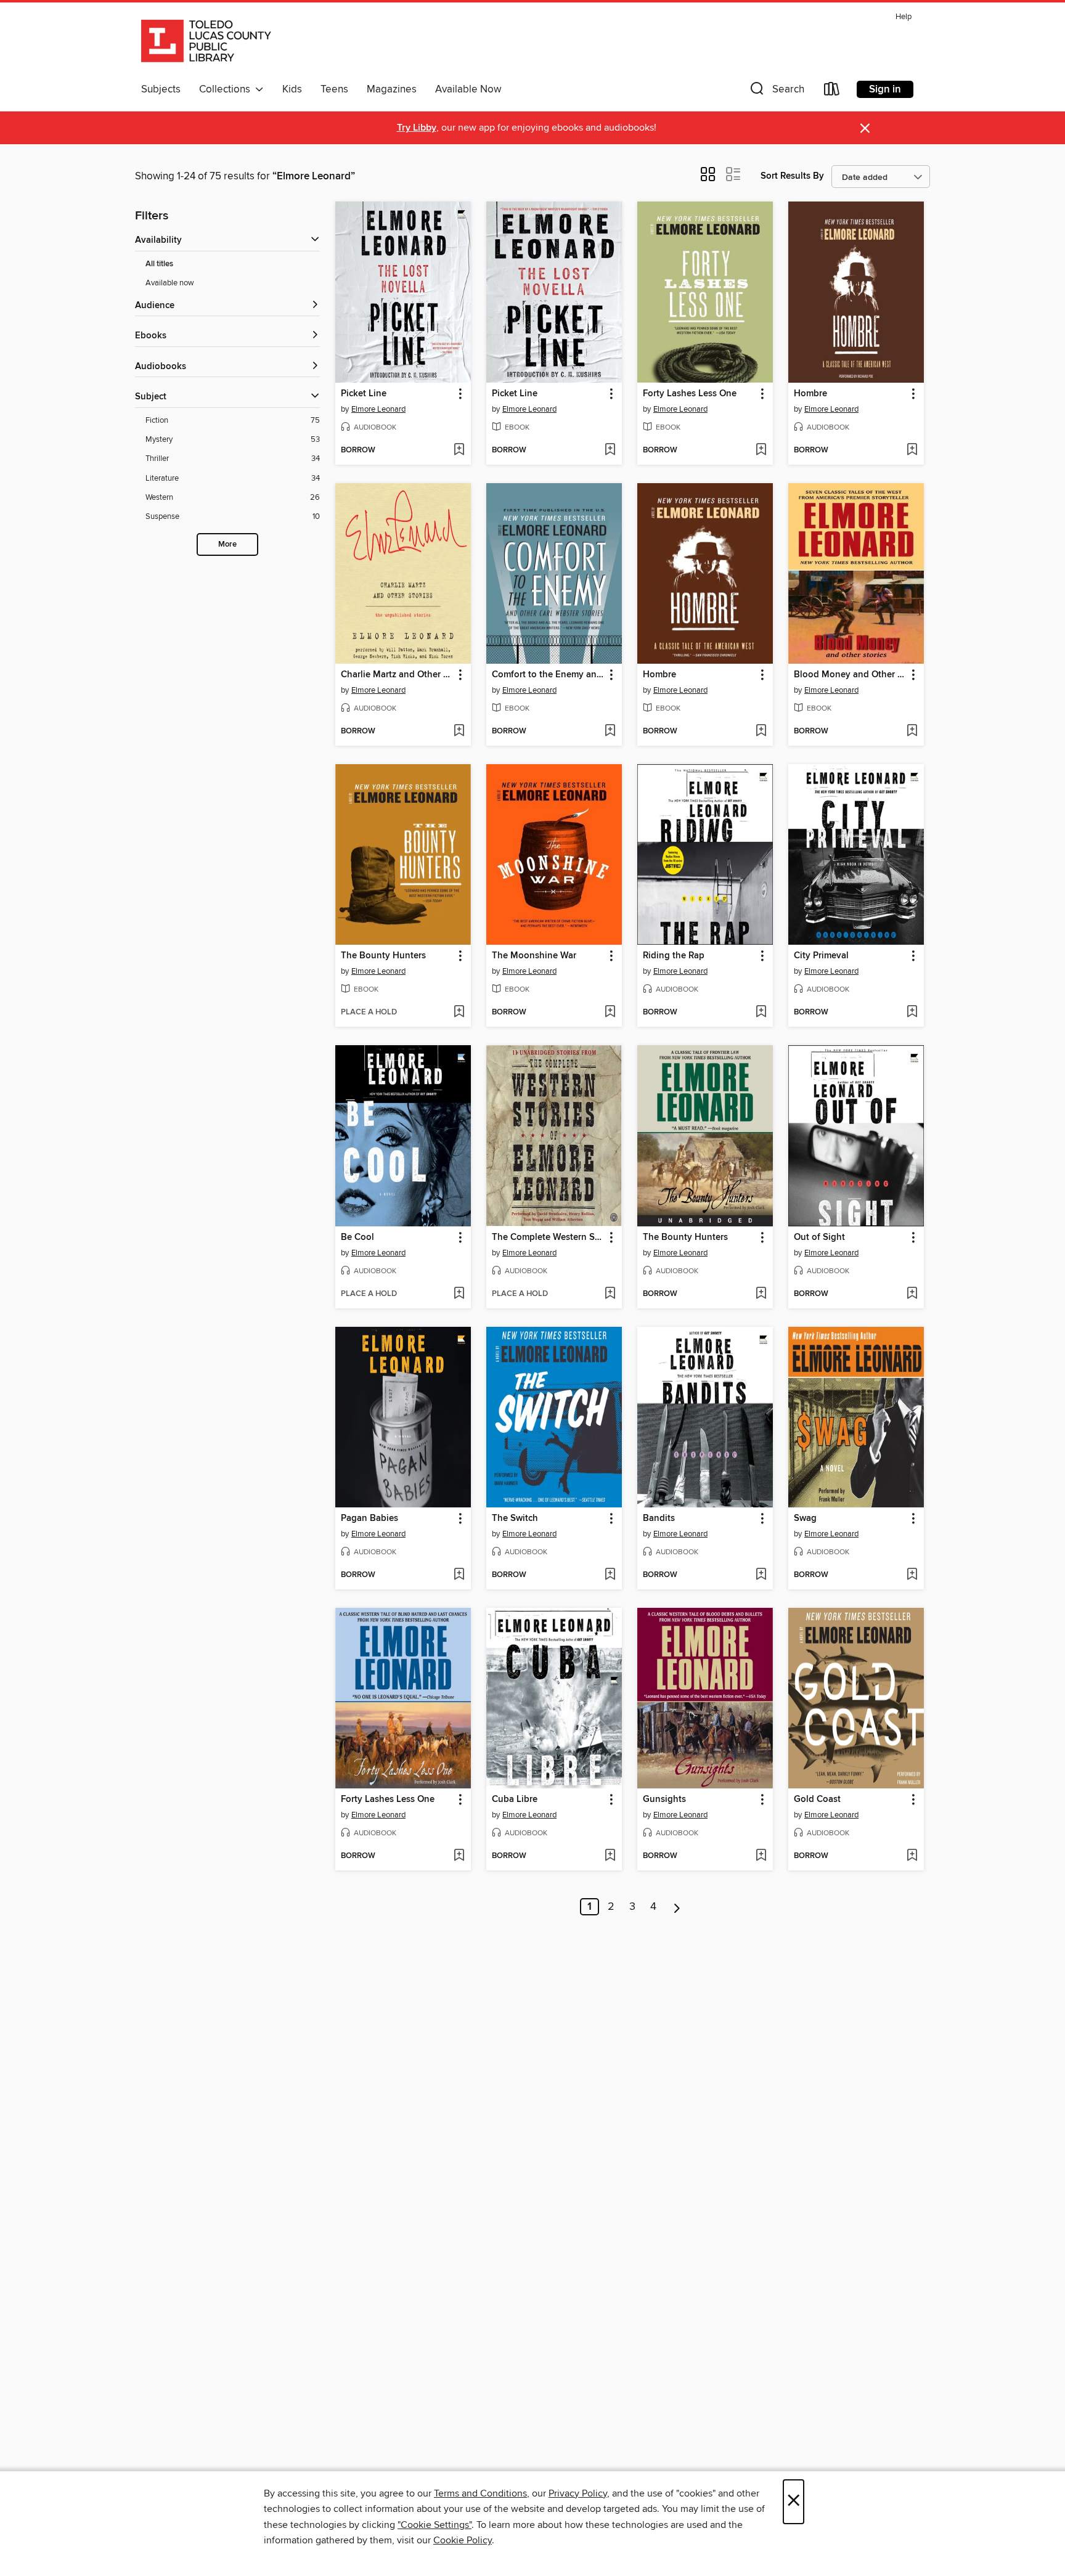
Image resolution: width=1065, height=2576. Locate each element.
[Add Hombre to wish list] (912, 450)
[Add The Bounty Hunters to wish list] (459, 1013)
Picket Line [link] (364, 394)
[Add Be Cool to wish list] (459, 1294)
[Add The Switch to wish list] (610, 1575)
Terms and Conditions (480, 2493)
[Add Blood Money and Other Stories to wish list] (912, 732)
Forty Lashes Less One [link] (690, 394)
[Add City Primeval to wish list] (912, 1013)
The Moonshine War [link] (534, 956)
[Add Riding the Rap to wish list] (761, 1013)
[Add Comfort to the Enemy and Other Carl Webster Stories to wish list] (610, 732)
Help (904, 17)
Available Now (468, 89)
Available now (170, 283)
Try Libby (417, 128)
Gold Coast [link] (817, 1800)
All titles (159, 264)
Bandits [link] (659, 1518)
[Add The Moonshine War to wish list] (610, 1013)
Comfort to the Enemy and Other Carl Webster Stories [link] (548, 675)
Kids (292, 89)
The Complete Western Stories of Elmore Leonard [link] (548, 1237)
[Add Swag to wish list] (912, 1575)
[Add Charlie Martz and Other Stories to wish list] (459, 732)
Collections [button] (227, 89)
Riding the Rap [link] (674, 956)
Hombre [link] (810, 394)
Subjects (161, 89)
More (227, 544)
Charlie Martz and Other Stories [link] (397, 675)
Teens (334, 89)
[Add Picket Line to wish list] (459, 450)
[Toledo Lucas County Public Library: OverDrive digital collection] (206, 43)
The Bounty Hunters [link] (383, 956)
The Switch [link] (515, 1518)
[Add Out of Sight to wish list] (912, 1294)
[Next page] (677, 1907)
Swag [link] (805, 1518)
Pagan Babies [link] (369, 1518)
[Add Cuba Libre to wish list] (610, 1856)
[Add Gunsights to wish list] (761, 1856)
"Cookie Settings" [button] (435, 2525)
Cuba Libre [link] (515, 1800)
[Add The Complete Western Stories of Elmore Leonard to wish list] (610, 1294)
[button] (776, 92)
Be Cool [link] (357, 1237)
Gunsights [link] (664, 1800)
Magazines (392, 89)
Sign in (885, 89)
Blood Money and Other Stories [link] (850, 675)
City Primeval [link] (821, 956)
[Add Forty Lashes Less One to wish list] (761, 450)
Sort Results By (792, 176)
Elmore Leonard (378, 409)
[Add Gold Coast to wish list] (912, 1856)
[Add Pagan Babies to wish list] (459, 1575)
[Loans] (832, 92)
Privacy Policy (578, 2493)
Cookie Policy (463, 2540)
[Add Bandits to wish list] (761, 1575)
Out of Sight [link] (819, 1237)
